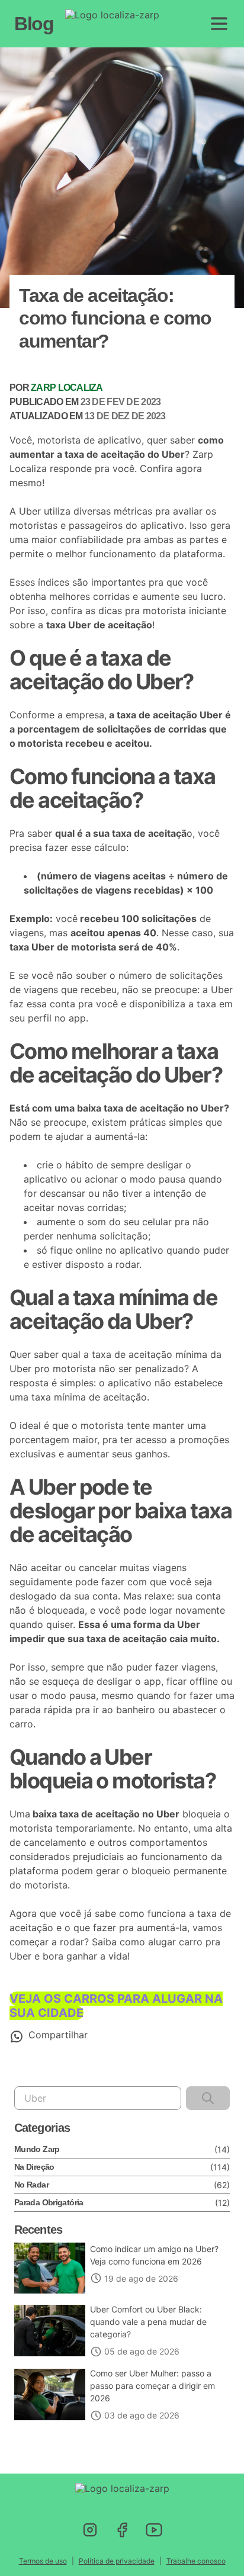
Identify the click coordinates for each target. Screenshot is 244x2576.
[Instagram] (90, 2530)
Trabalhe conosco (196, 2561)
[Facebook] (122, 2530)
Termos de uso (43, 2561)
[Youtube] (154, 2530)
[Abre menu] (219, 24)
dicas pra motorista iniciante (162, 611)
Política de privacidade (117, 2561)
